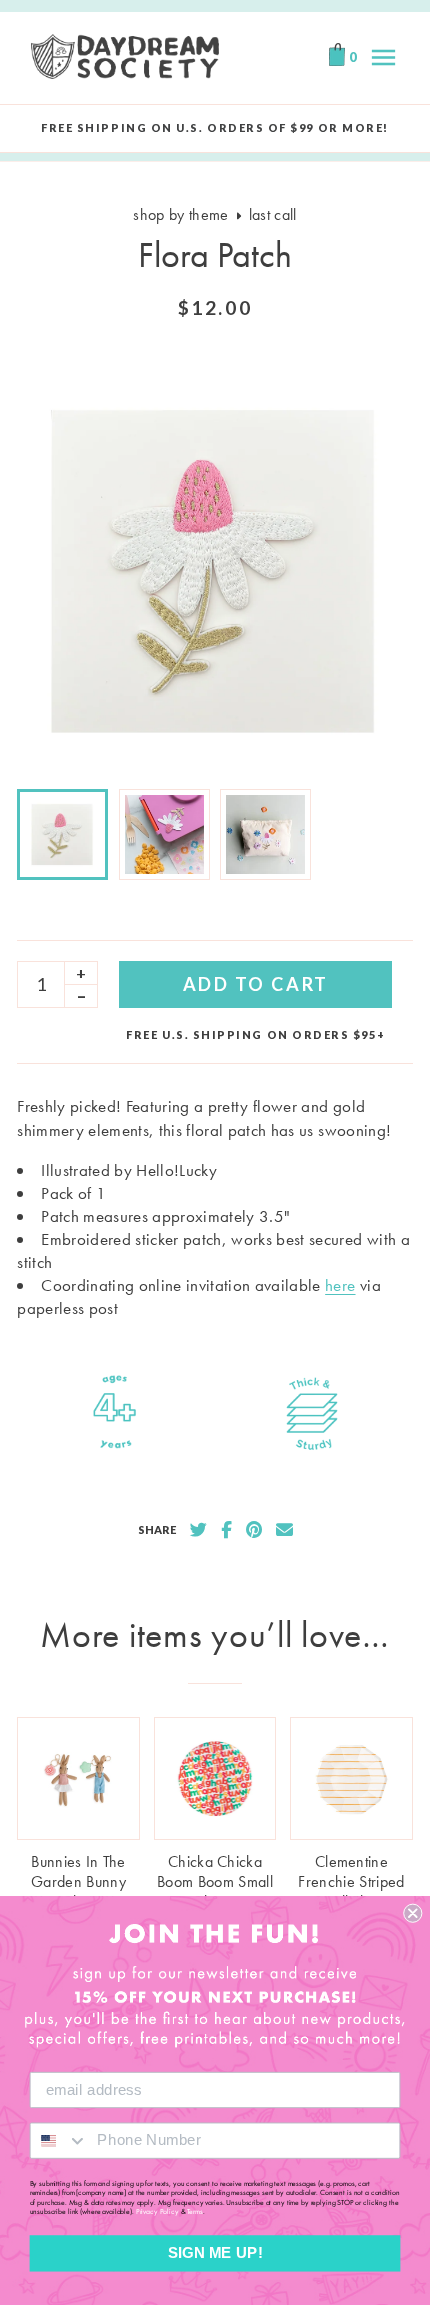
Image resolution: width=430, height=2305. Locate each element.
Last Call (273, 214)
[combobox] (59, 2140)
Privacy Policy (157, 2212)
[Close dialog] (412, 1913)
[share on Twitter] (198, 1530)
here (340, 1285)
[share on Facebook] (226, 1530)
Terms (194, 2212)
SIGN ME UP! (215, 2253)
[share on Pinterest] (254, 1530)
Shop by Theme (180, 214)
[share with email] (284, 1530)
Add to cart (256, 984)
